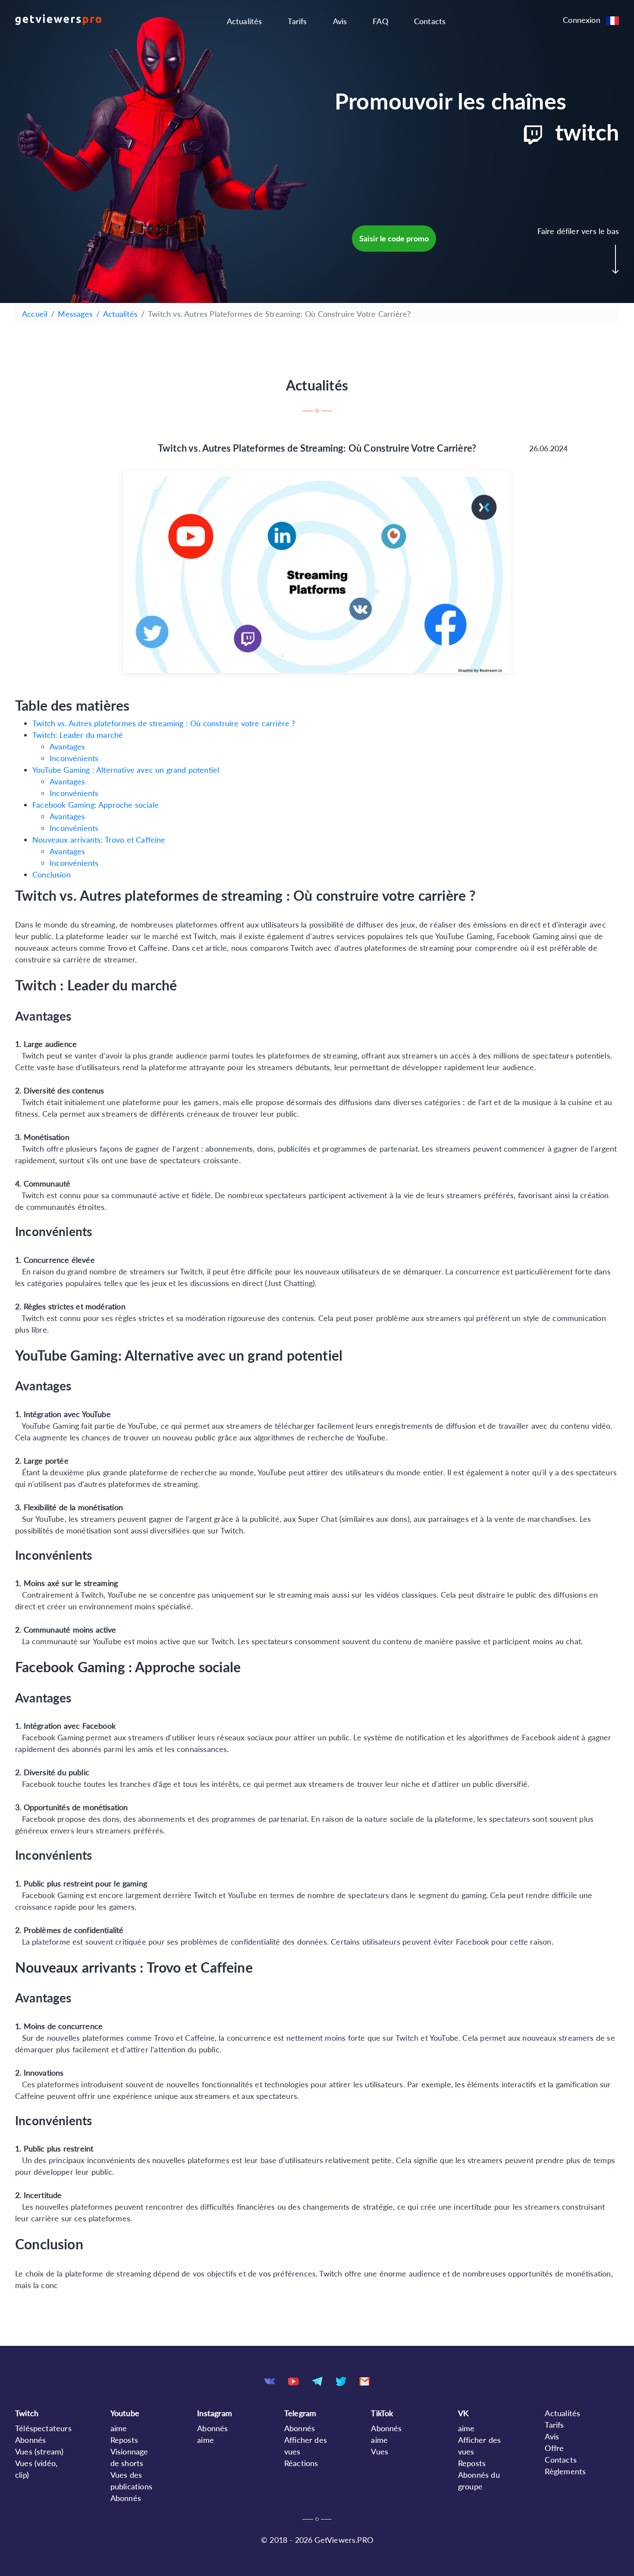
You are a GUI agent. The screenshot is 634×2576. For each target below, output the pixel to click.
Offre (554, 2448)
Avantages (67, 746)
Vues (380, 2451)
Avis (340, 21)
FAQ (380, 21)
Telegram (300, 2413)
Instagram (215, 2413)
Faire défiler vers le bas (578, 231)
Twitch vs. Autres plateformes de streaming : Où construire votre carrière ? (164, 723)
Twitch (27, 2413)
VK (463, 2413)
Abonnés (30, 2440)
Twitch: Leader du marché (78, 735)
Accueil (35, 314)
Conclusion (52, 874)
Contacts (430, 21)
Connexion (582, 20)
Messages (75, 314)
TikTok (382, 2413)
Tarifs (297, 21)
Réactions (301, 2463)
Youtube (125, 2413)
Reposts (124, 2440)
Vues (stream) (39, 2451)
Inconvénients (74, 758)
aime (119, 2428)
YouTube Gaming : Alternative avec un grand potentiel (126, 770)
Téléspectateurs (43, 2428)
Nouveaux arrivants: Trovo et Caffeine (99, 840)
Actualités (245, 21)
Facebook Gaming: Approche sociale (96, 805)
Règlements (565, 2471)
